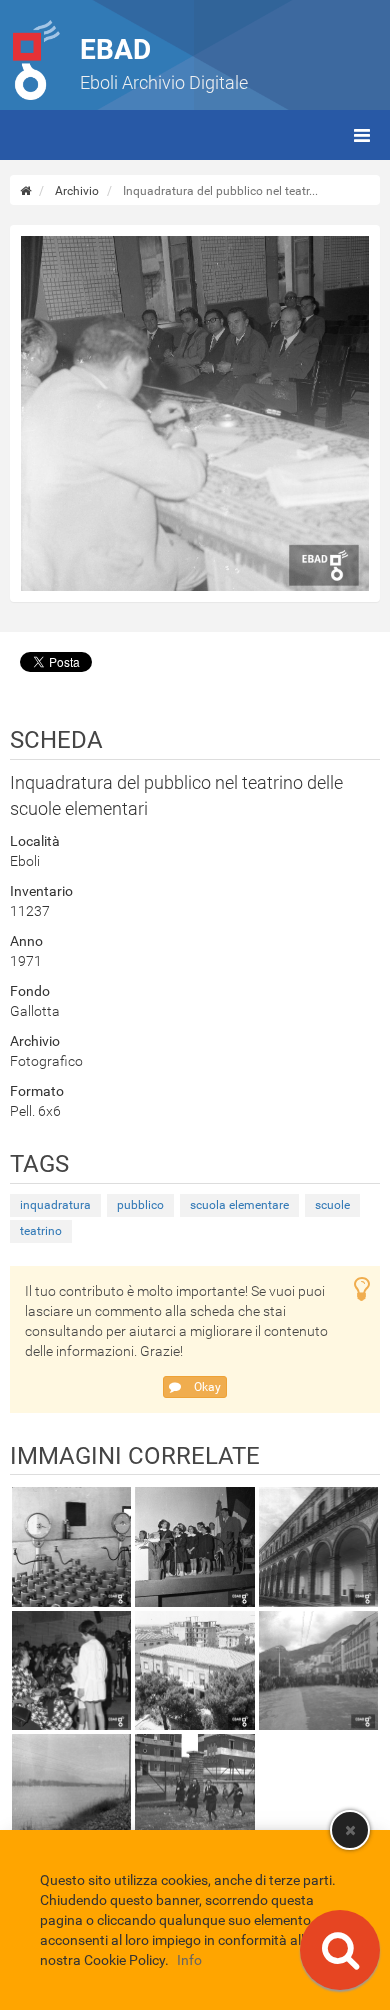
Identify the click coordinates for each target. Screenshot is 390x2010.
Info (189, 1960)
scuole (332, 1205)
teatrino (41, 1231)
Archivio (77, 191)
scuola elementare (239, 1205)
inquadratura (55, 1205)
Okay (206, 1387)
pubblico (140, 1205)
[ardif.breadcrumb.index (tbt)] (25, 191)
